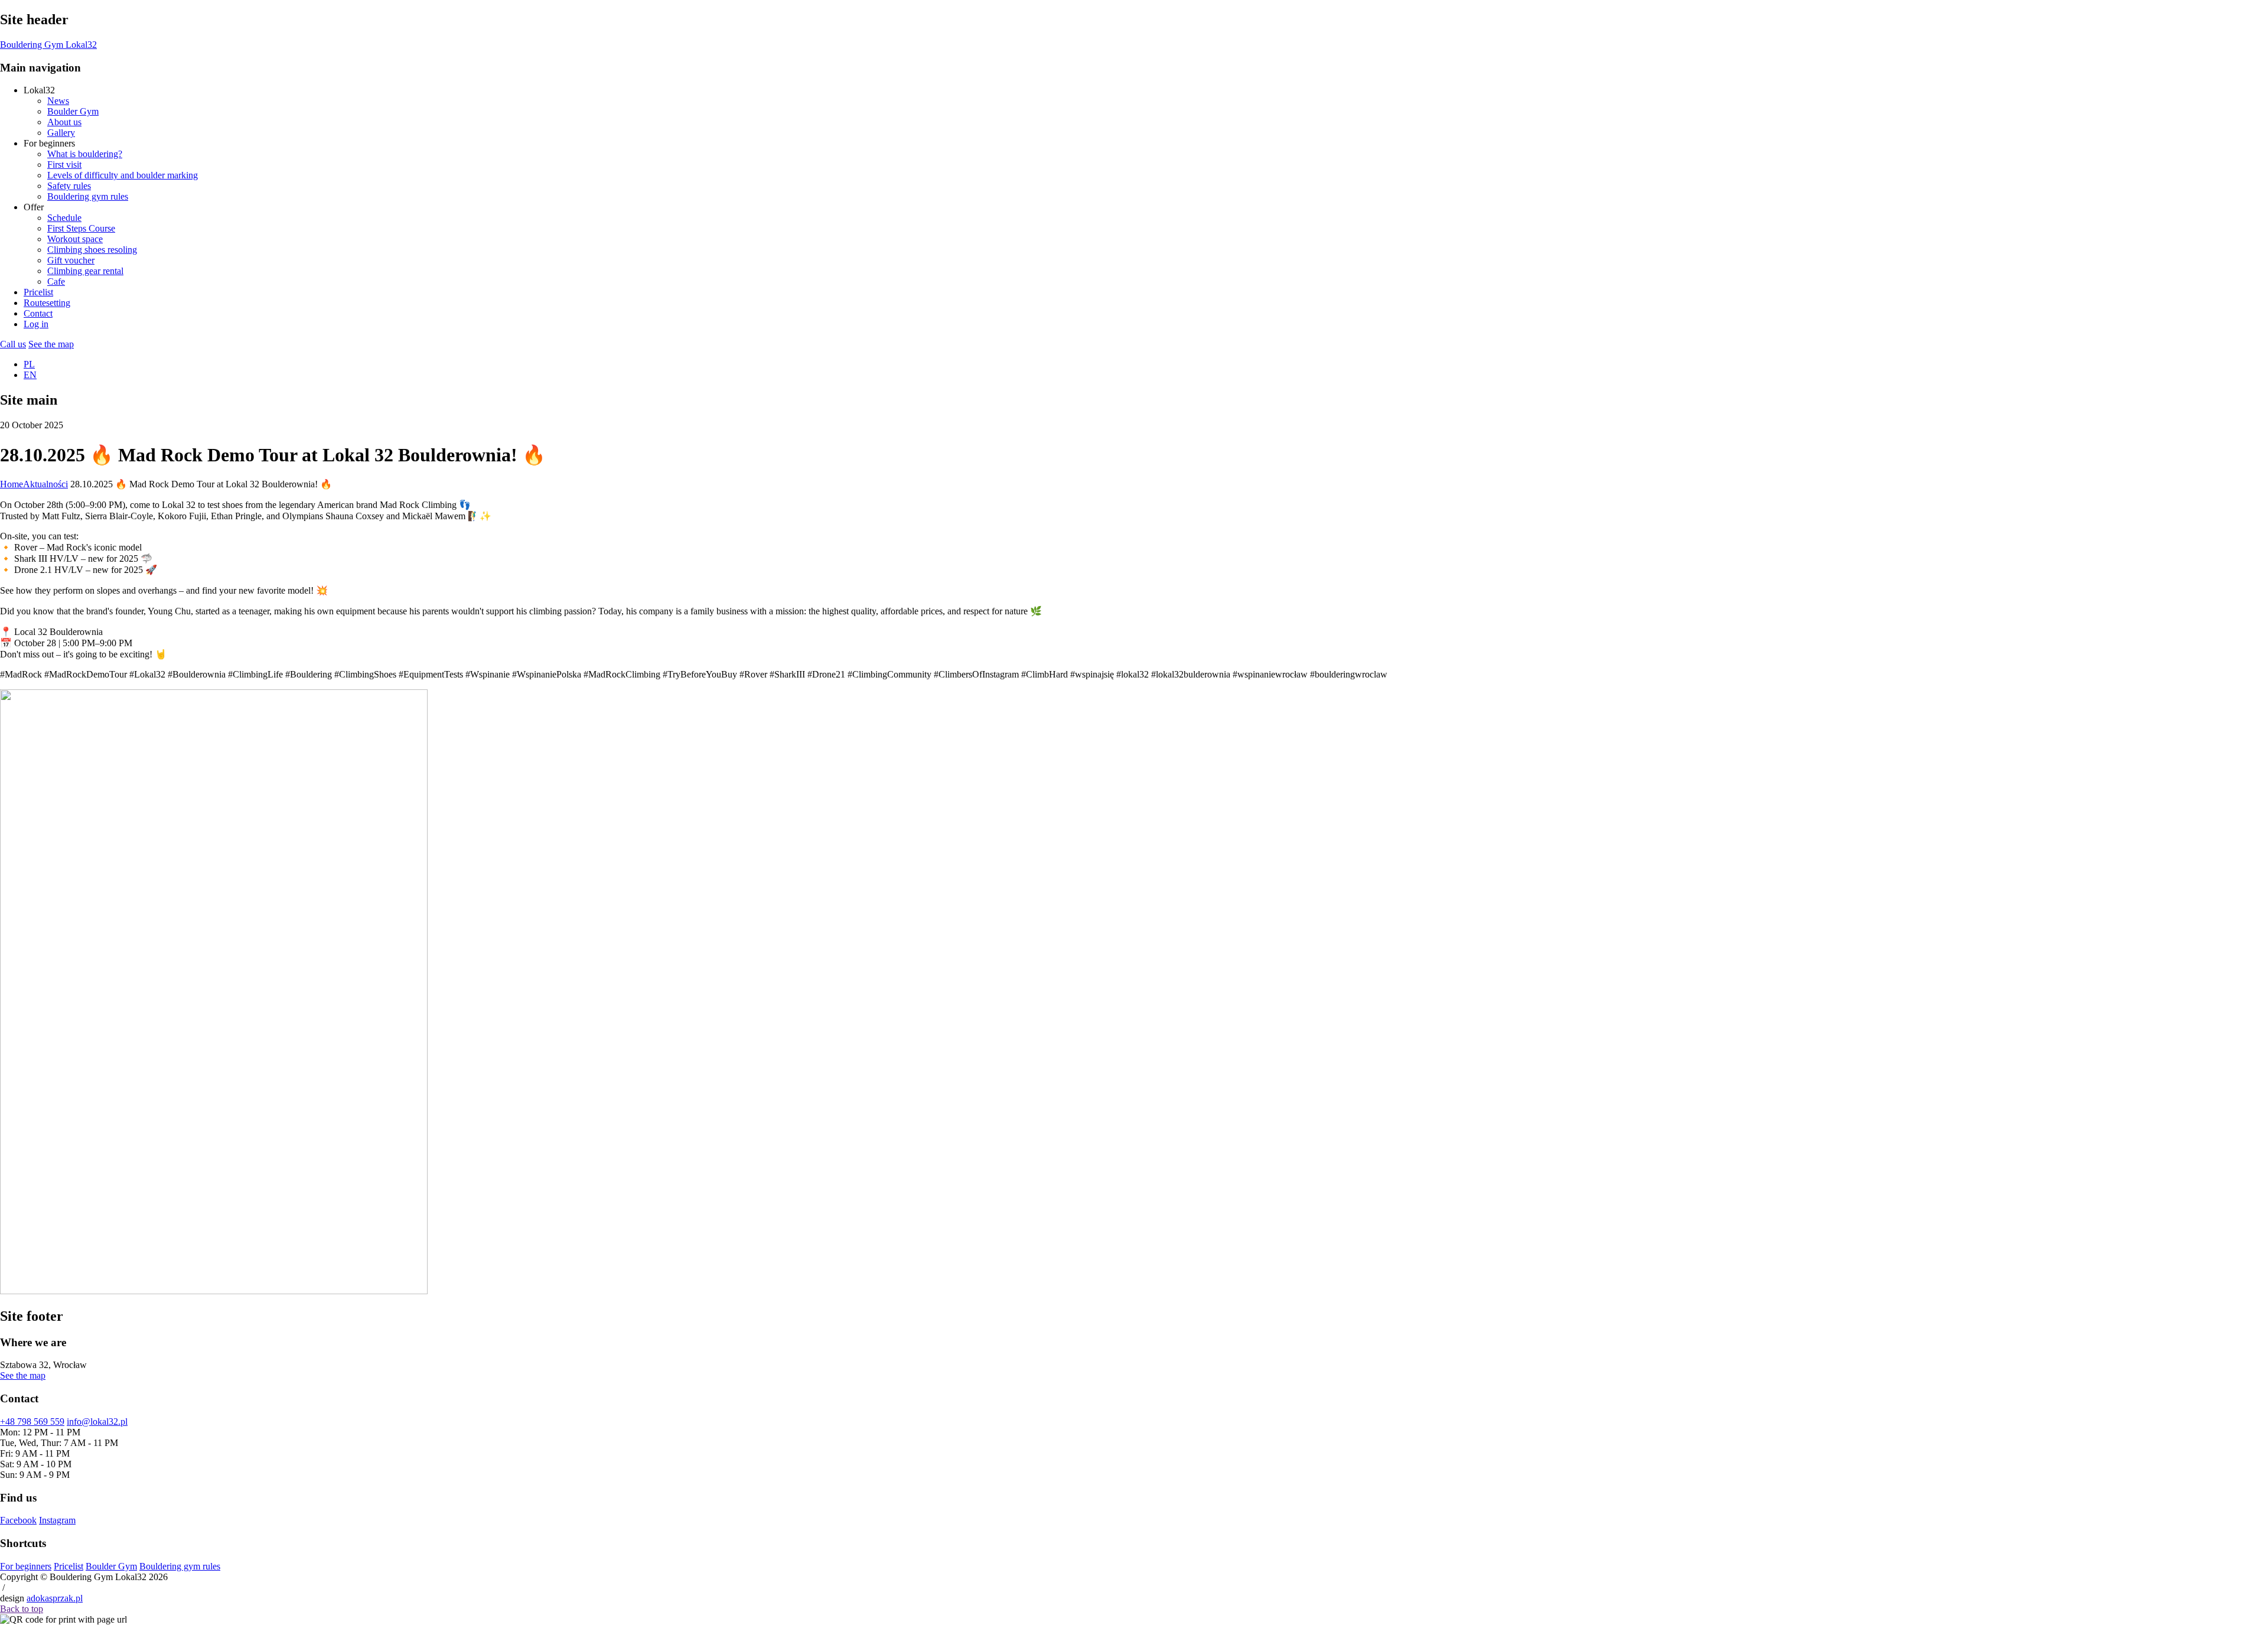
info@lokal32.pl (97, 1422)
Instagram (57, 1520)
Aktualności (45, 484)
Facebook (18, 1520)
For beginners (26, 1566)
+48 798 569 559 (32, 1422)
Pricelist (69, 1566)
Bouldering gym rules (180, 1566)
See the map (51, 344)
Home (12, 484)
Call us (13, 344)
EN (30, 375)
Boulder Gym (111, 1566)
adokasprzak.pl (55, 1598)
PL (29, 364)
